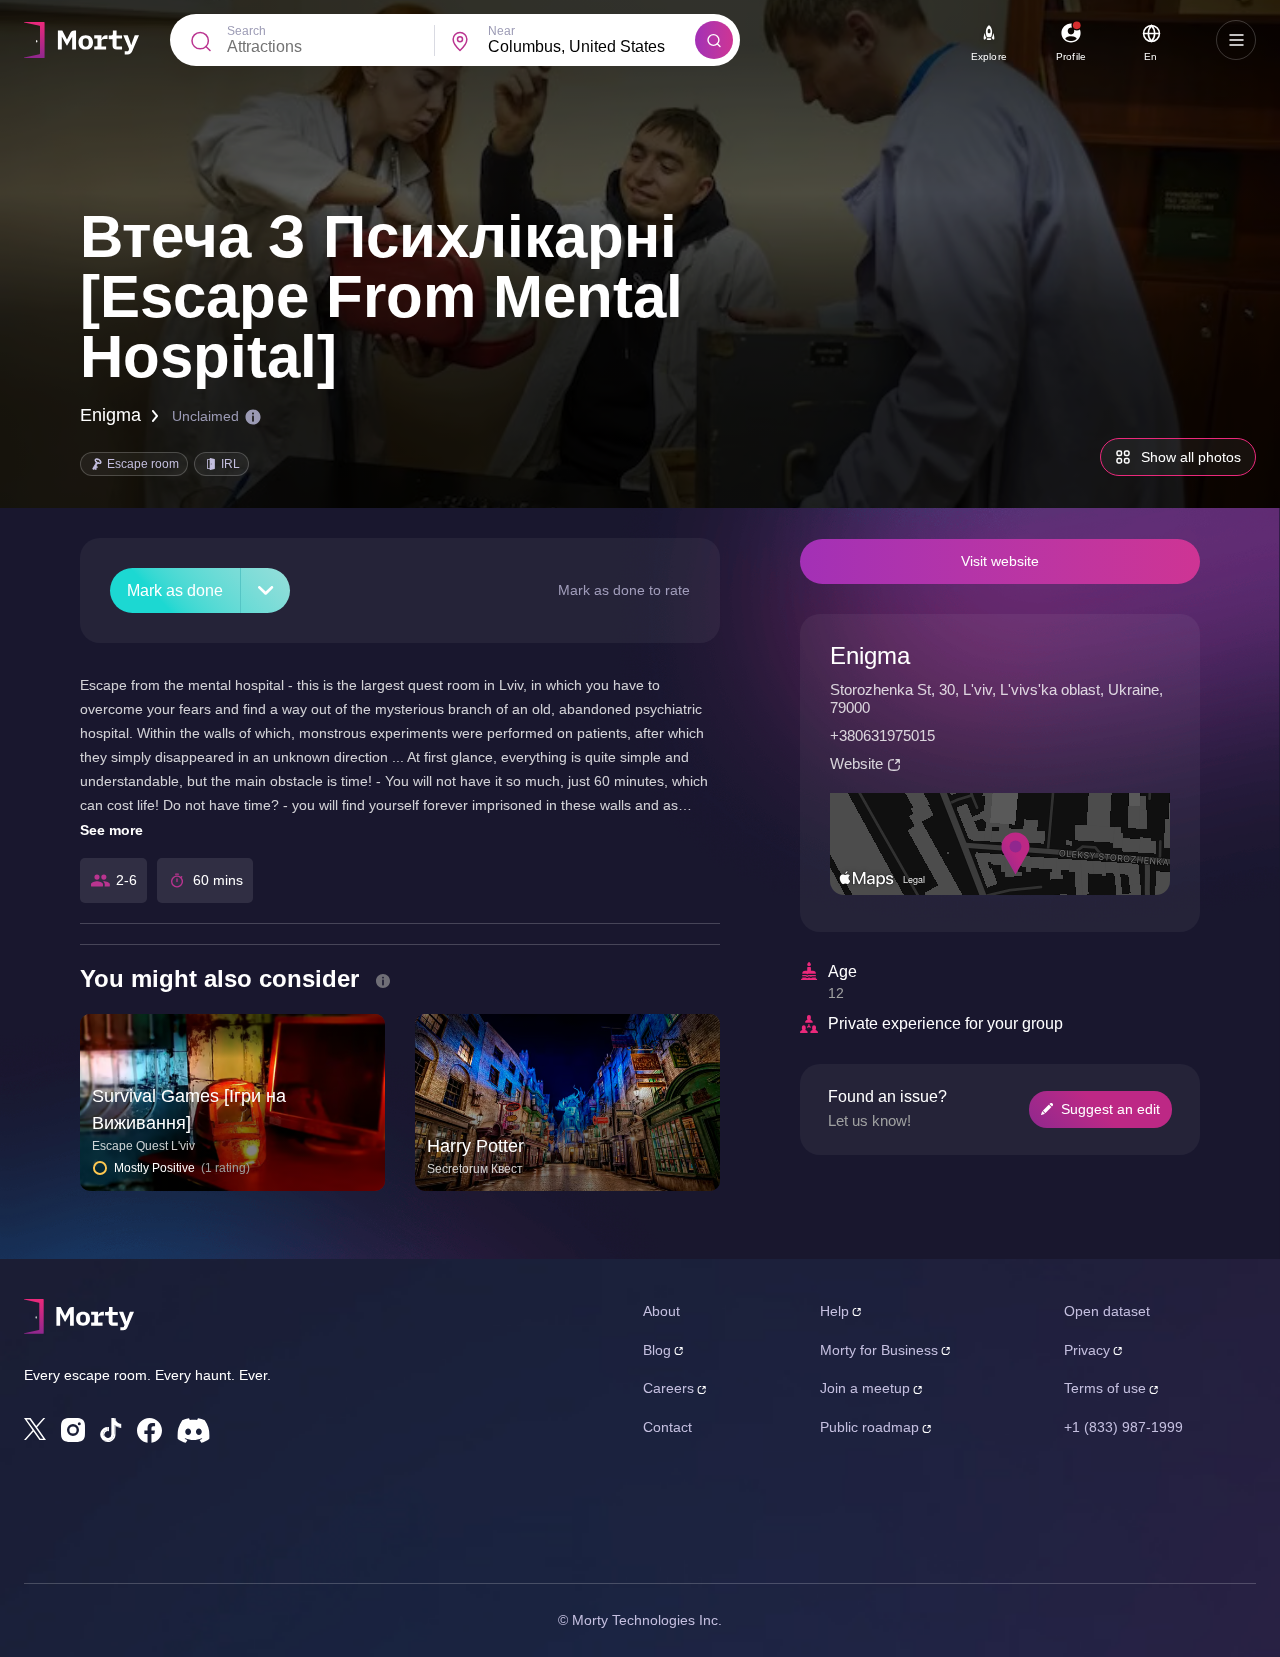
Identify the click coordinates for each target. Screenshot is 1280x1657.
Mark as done (175, 590)
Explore (989, 56)
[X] (35, 1429)
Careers (668, 1388)
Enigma (110, 415)
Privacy (1087, 1350)
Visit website (1000, 561)
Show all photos (1191, 457)
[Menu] (1236, 40)
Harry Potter (475, 1146)
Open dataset (1107, 1311)
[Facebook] (149, 1430)
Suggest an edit (1110, 1109)
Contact (667, 1427)
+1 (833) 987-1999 (1123, 1427)
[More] (265, 590)
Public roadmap (869, 1427)
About (661, 1311)
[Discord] (193, 1430)
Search (246, 31)
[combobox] (591, 47)
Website (856, 763)
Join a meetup (865, 1388)
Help (834, 1311)
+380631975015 (882, 735)
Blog (657, 1350)
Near (501, 31)
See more (111, 830)
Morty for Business (879, 1350)
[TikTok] (111, 1430)
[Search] (714, 40)
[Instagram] (73, 1430)
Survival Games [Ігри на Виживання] (189, 1109)
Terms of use (1105, 1388)
